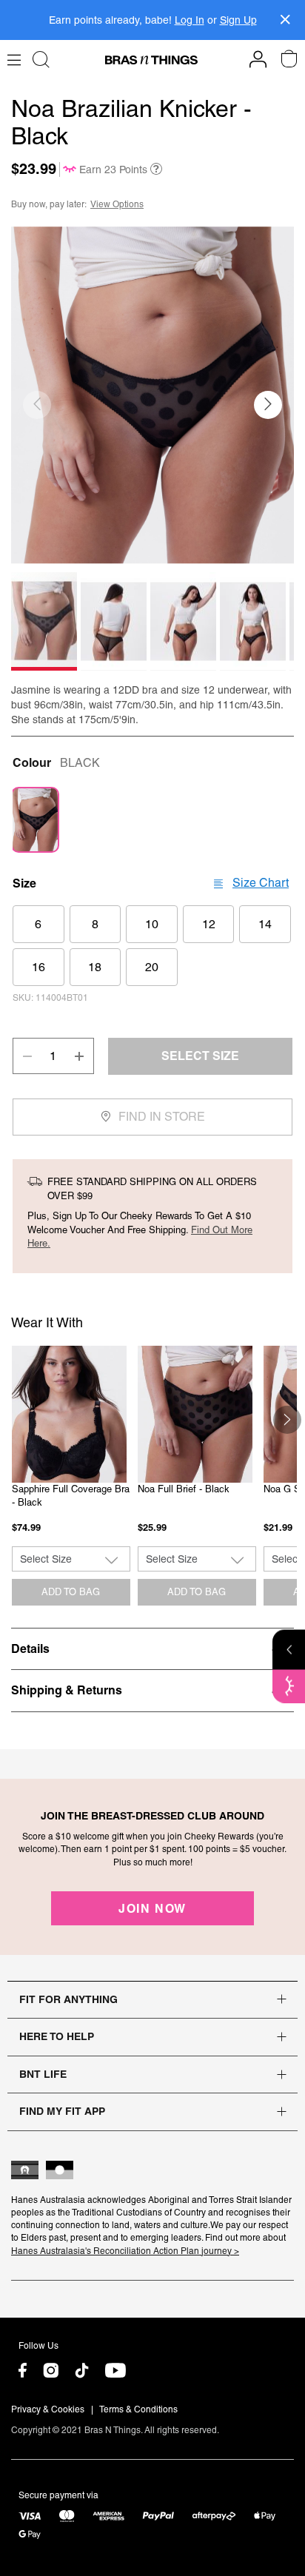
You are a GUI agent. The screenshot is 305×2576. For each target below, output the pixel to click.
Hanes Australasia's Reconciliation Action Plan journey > (125, 2251)
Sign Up (238, 20)
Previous (18, 1420)
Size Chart (261, 883)
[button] (268, 405)
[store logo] (151, 60)
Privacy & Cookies (48, 2409)
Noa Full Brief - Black (184, 1489)
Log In (190, 20)
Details (30, 1648)
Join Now (152, 1908)
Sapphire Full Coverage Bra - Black (71, 1496)
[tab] (152, 1648)
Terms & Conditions (138, 2409)
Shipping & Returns (67, 1690)
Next (287, 1420)
